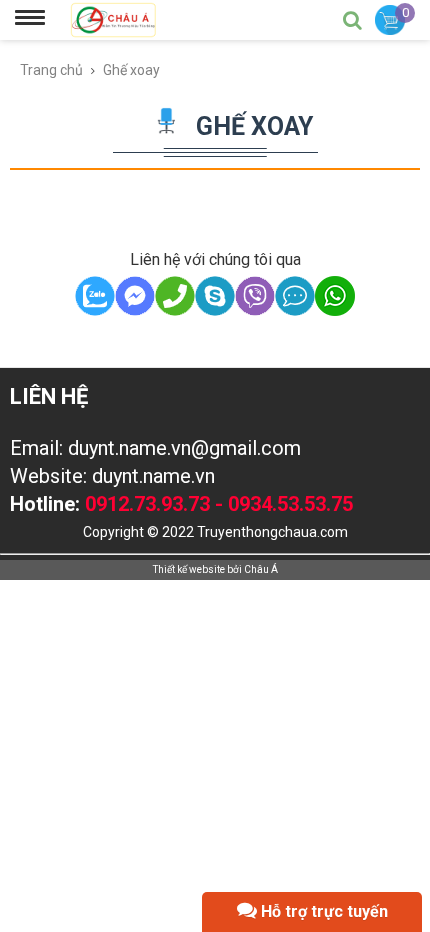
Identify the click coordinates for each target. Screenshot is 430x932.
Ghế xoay (131, 70)
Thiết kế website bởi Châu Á (215, 569)
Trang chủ (51, 70)
